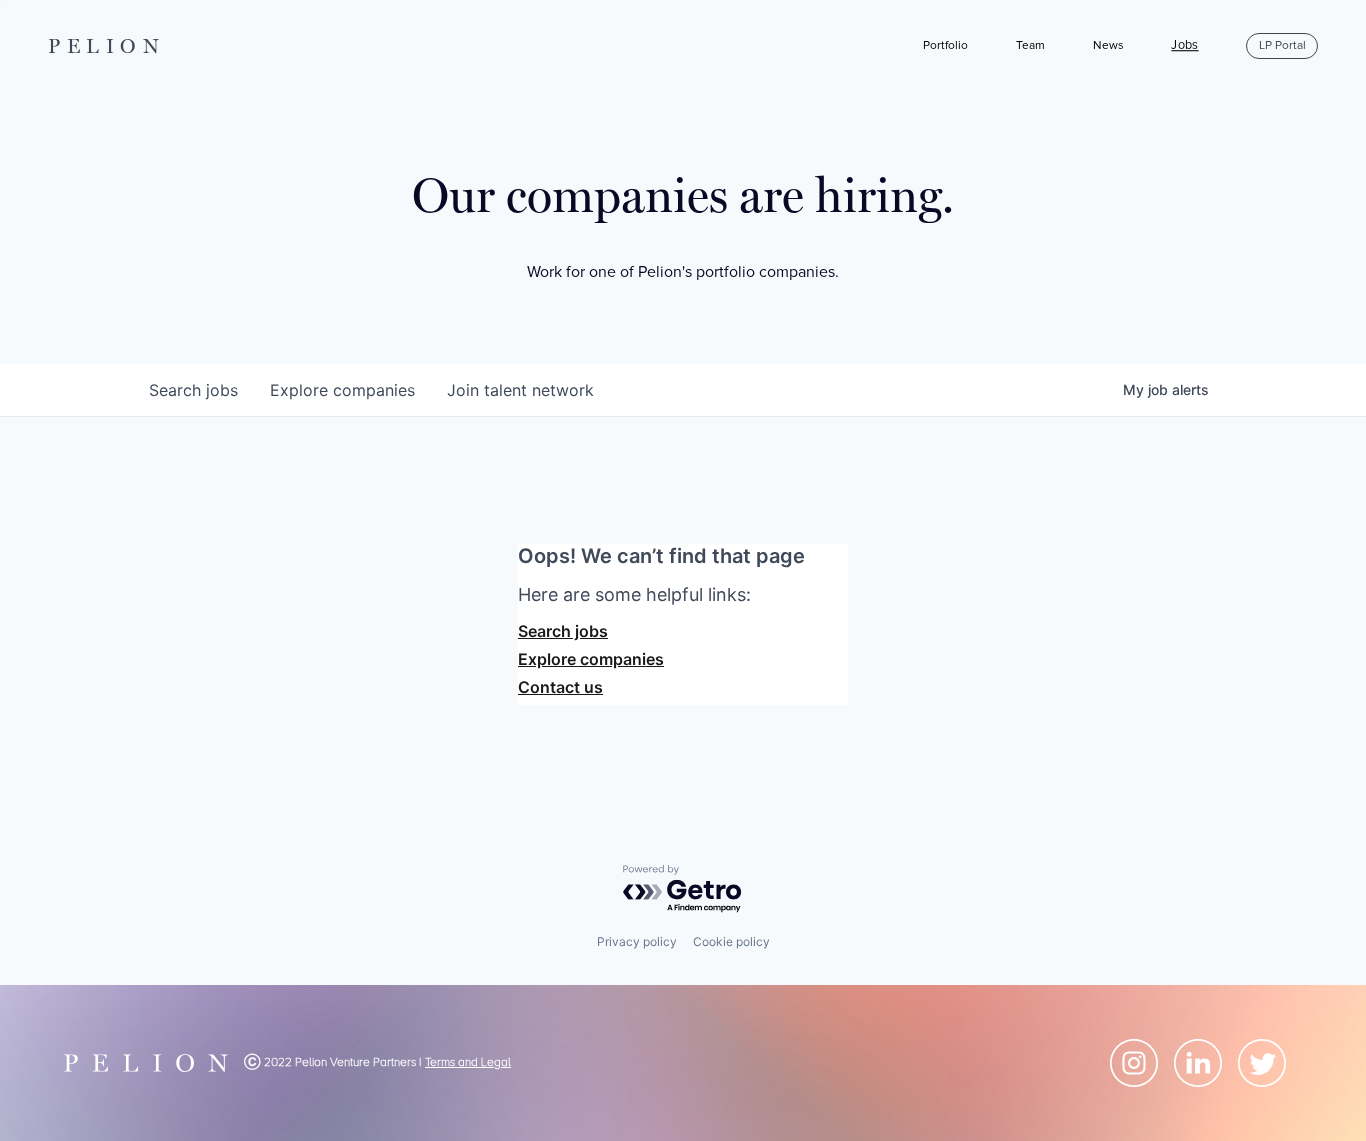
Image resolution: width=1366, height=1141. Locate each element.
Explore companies (591, 659)
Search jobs (563, 631)
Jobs (1184, 46)
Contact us (560, 687)
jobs (193, 390)
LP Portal (1282, 45)
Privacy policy (637, 941)
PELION (107, 46)
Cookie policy (731, 941)
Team (1030, 45)
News (1108, 45)
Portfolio (945, 45)
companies (342, 390)
